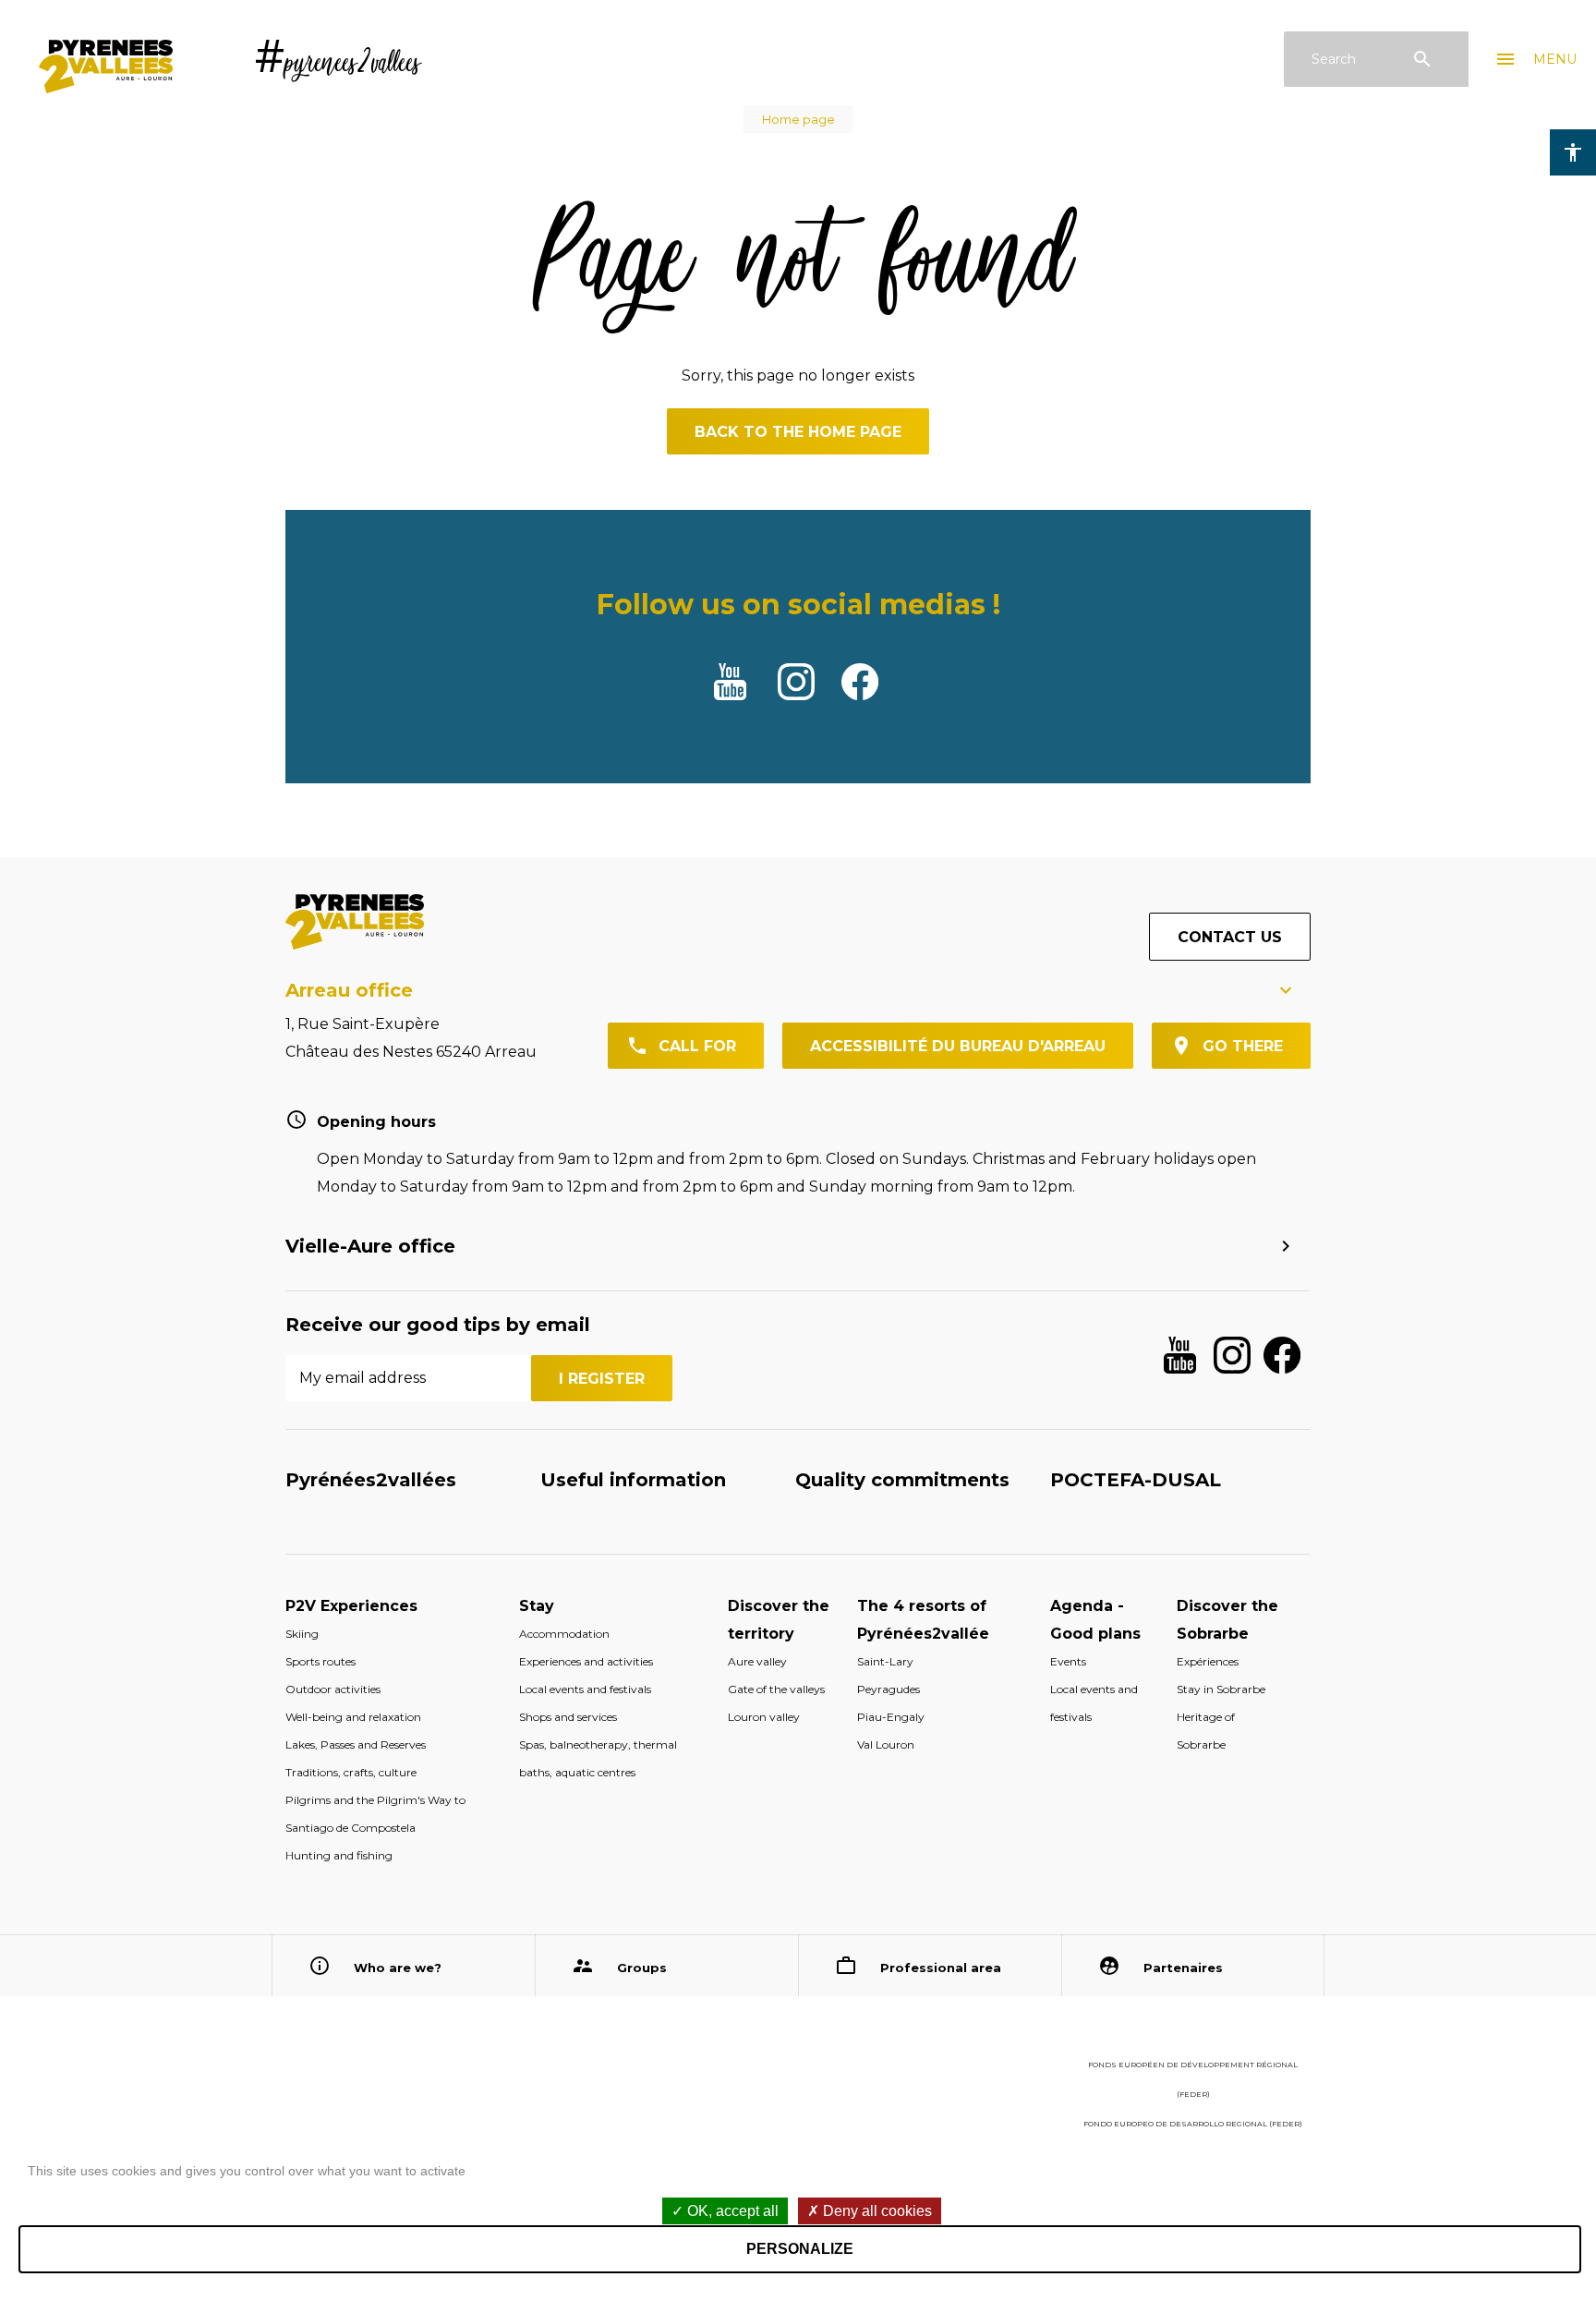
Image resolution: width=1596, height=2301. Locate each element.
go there (1243, 1046)
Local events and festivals (585, 1689)
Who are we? (398, 1968)
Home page (798, 119)
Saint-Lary (885, 1661)
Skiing (302, 1634)
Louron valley (764, 1717)
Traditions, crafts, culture (351, 1772)
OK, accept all (731, 2211)
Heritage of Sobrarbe (1206, 1731)
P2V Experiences (351, 1606)
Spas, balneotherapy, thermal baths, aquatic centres (598, 1758)
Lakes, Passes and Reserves (356, 1744)
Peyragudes (889, 1689)
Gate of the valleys (776, 1689)
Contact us (1230, 937)
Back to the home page (798, 432)
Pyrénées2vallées (371, 1480)
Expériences (1208, 1661)
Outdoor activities (333, 1689)
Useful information (633, 1480)
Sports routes (320, 1661)
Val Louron (886, 1744)
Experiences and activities (586, 1661)
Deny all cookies (876, 2211)
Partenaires (1183, 1968)
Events (1068, 1661)
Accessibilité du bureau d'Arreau (958, 1046)
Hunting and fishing (339, 1855)
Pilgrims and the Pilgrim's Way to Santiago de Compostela (375, 1814)
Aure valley (757, 1661)
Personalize (800, 2249)
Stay (537, 1606)
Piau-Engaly (891, 1717)
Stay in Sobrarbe (1221, 1689)
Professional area (941, 1968)
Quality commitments (902, 1480)
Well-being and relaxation (353, 1717)
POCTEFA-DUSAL (1136, 1480)
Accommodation (564, 1634)
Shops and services (568, 1717)
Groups (642, 1968)
